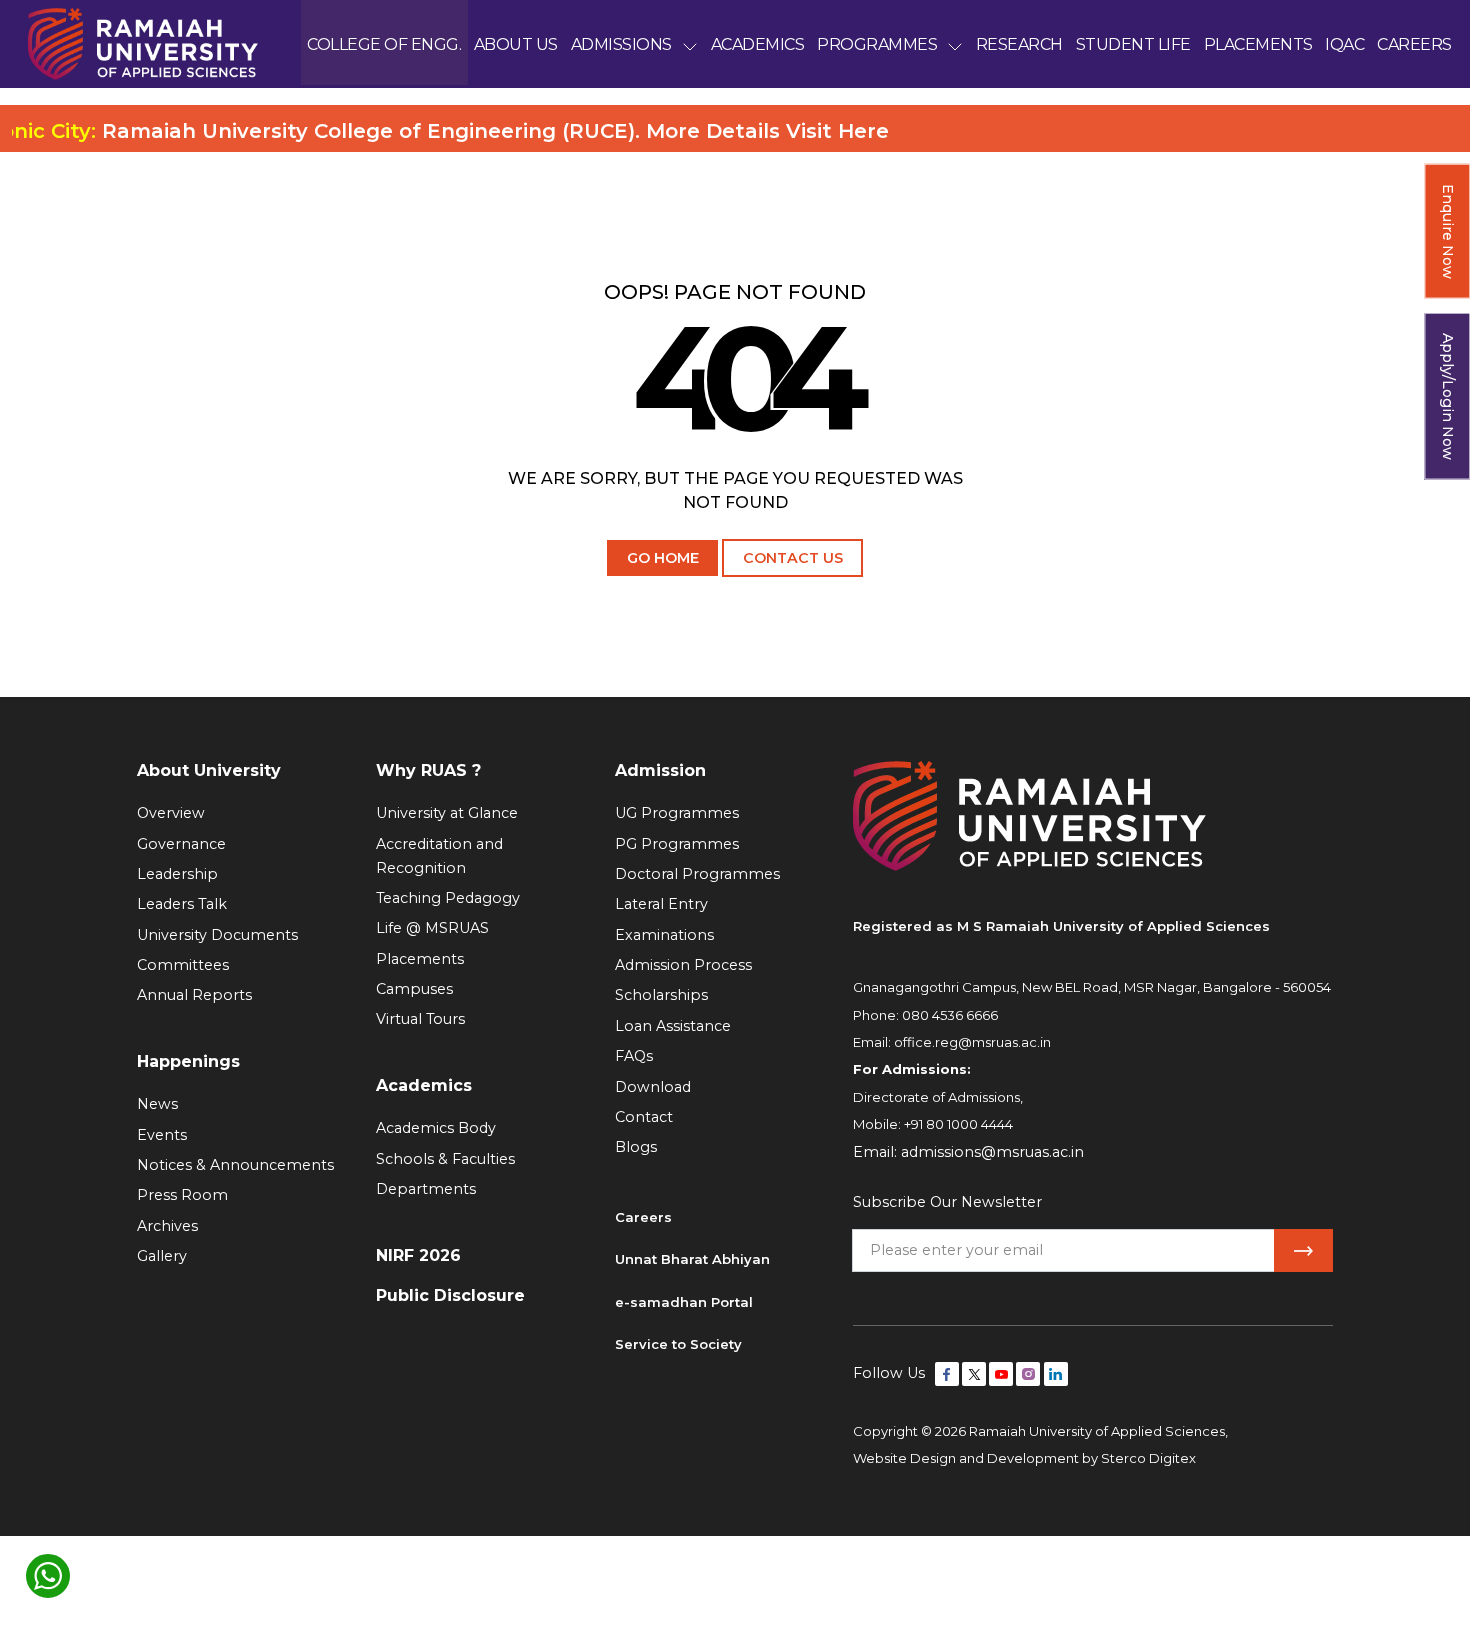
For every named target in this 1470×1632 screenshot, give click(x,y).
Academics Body (436, 1128)
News (157, 1104)
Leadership (177, 874)
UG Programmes (677, 813)
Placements (420, 959)
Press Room (182, 1195)
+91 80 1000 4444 (958, 1124)
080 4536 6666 (950, 1015)
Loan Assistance (673, 1026)
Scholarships (661, 995)
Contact (644, 1117)
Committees (183, 965)
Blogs (636, 1147)
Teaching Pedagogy (448, 898)
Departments (426, 1189)
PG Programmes (677, 844)
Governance (181, 844)
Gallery (162, 1256)
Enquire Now (1448, 231)
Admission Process (683, 965)
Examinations (664, 935)
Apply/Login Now (1448, 396)
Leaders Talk (182, 904)
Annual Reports (194, 995)
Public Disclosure (450, 1295)
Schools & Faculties (445, 1159)
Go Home (663, 558)
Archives (167, 1226)
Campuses (414, 989)
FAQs (634, 1056)
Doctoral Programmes (697, 874)
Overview (171, 813)
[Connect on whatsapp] (48, 1576)
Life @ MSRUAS (432, 928)
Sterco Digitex (1148, 1458)
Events (162, 1135)
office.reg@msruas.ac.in (972, 1042)
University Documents (217, 935)
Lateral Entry (661, 904)
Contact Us (793, 558)
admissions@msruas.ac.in (992, 1152)
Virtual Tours (420, 1019)
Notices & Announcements (235, 1165)
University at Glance (447, 813)
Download (653, 1087)
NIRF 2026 (418, 1255)
